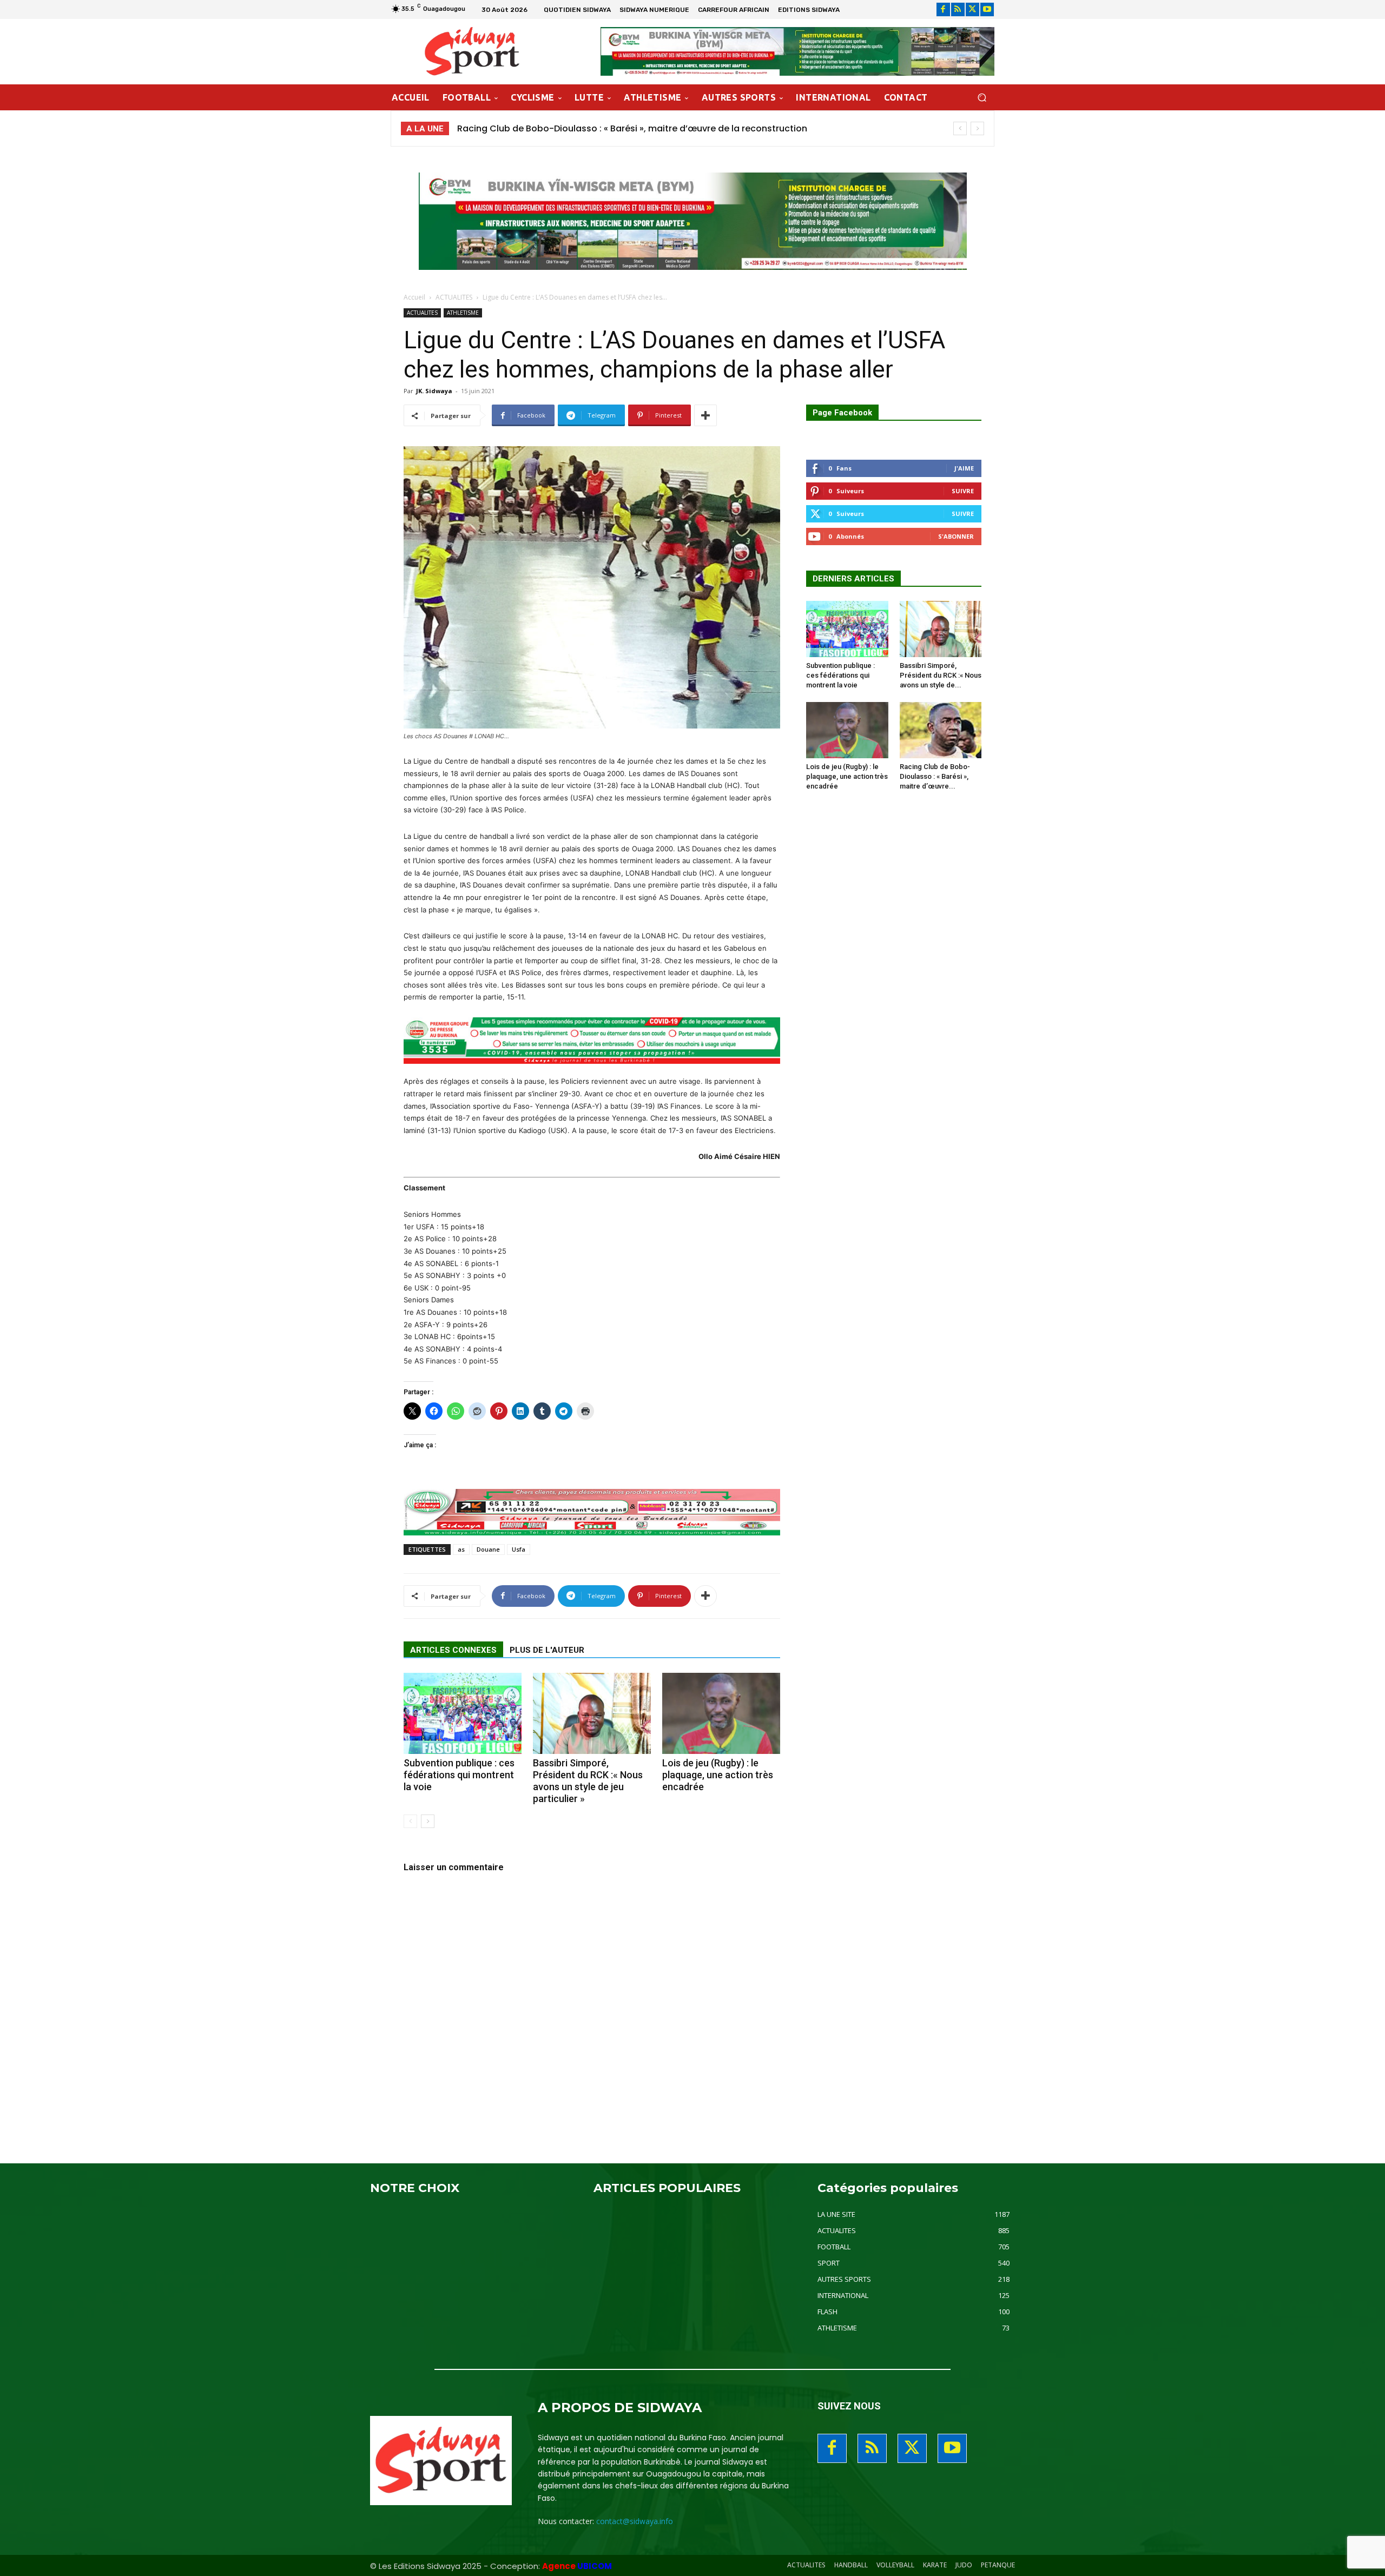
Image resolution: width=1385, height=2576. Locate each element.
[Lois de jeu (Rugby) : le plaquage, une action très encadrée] (721, 1713)
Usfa (519, 1549)
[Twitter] (972, 9)
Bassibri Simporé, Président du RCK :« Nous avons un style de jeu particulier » (588, 1781)
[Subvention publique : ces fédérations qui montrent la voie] (463, 1713)
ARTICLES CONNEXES (453, 1650)
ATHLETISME (463, 313)
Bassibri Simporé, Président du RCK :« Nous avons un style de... (941, 675)
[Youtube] (987, 9)
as (461, 1549)
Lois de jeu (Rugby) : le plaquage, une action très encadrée (718, 1775)
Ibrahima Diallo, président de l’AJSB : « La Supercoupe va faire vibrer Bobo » (621, 128)
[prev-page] (410, 1821)
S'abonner (956, 536)
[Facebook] (943, 9)
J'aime (964, 468)
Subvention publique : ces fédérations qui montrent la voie (459, 1775)
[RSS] (958, 9)
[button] (982, 98)
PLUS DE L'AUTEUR (547, 1650)
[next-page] (428, 1821)
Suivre (963, 491)
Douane (488, 1549)
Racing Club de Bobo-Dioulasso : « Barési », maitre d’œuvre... (935, 776)
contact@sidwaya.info (635, 2521)
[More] (705, 415)
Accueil (414, 297)
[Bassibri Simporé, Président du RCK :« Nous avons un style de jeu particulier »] (592, 1713)
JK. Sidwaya (434, 391)
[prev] (960, 128)
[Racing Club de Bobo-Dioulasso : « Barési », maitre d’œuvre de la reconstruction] (941, 730)
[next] (977, 128)
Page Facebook (842, 413)
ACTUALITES (454, 297)
